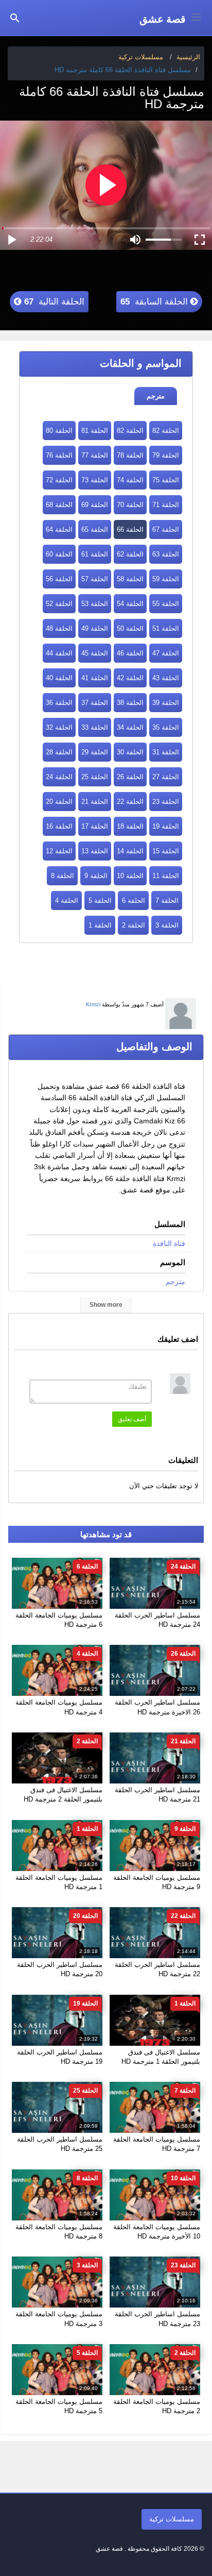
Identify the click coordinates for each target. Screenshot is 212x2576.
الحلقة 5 (100, 900)
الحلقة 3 (167, 925)
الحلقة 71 (166, 505)
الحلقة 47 (166, 653)
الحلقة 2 (134, 925)
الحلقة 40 (59, 678)
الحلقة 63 (166, 554)
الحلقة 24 (59, 777)
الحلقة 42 (130, 678)
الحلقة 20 (59, 802)
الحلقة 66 (130, 529)
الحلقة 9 (96, 876)
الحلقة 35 (166, 727)
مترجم (156, 396)
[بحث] (15, 17)
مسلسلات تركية (172, 2519)
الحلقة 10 (130, 876)
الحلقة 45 (95, 653)
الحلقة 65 (95, 529)
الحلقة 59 (166, 579)
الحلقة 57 (95, 579)
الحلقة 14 (130, 851)
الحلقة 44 (59, 653)
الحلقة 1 (100, 925)
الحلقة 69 (95, 505)
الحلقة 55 (166, 604)
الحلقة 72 (59, 480)
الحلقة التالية (53, 302)
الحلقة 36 (59, 703)
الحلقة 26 (130, 777)
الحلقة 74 (130, 480)
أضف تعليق (132, 1419)
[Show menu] (196, 16)
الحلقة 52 (59, 604)
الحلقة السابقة (155, 302)
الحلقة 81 (95, 431)
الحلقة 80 (59, 431)
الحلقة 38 (130, 703)
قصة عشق (163, 19)
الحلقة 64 (59, 529)
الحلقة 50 (130, 628)
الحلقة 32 (59, 727)
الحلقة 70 (130, 505)
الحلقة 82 (166, 431)
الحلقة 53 (95, 604)
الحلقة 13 (95, 851)
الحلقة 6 (134, 900)
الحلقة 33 (95, 727)
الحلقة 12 (59, 851)
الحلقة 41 (95, 678)
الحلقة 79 (166, 455)
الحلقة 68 (59, 505)
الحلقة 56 (59, 579)
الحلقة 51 (166, 628)
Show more (106, 1305)
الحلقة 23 (166, 802)
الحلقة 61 (95, 554)
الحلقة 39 (166, 703)
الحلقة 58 (130, 579)
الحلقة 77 (95, 455)
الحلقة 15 (166, 851)
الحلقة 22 (130, 802)
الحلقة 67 (166, 529)
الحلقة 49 (95, 628)
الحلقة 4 (67, 900)
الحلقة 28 (59, 752)
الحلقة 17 (95, 826)
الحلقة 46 (130, 653)
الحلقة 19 (166, 826)
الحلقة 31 (166, 752)
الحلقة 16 (59, 826)
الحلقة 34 (130, 727)
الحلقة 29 (95, 752)
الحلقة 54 (130, 604)
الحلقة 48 (59, 628)
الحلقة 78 (130, 455)
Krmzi (93, 1004)
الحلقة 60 (59, 554)
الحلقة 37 (95, 703)
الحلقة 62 (130, 554)
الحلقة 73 (95, 480)
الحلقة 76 (59, 455)
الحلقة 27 (166, 777)
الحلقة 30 (130, 752)
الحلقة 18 (130, 826)
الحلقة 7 (167, 900)
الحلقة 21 (95, 802)
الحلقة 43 (166, 678)
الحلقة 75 (166, 480)
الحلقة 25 (95, 777)
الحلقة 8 (63, 876)
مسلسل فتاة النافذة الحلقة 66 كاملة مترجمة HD (123, 70)
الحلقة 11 (166, 876)
